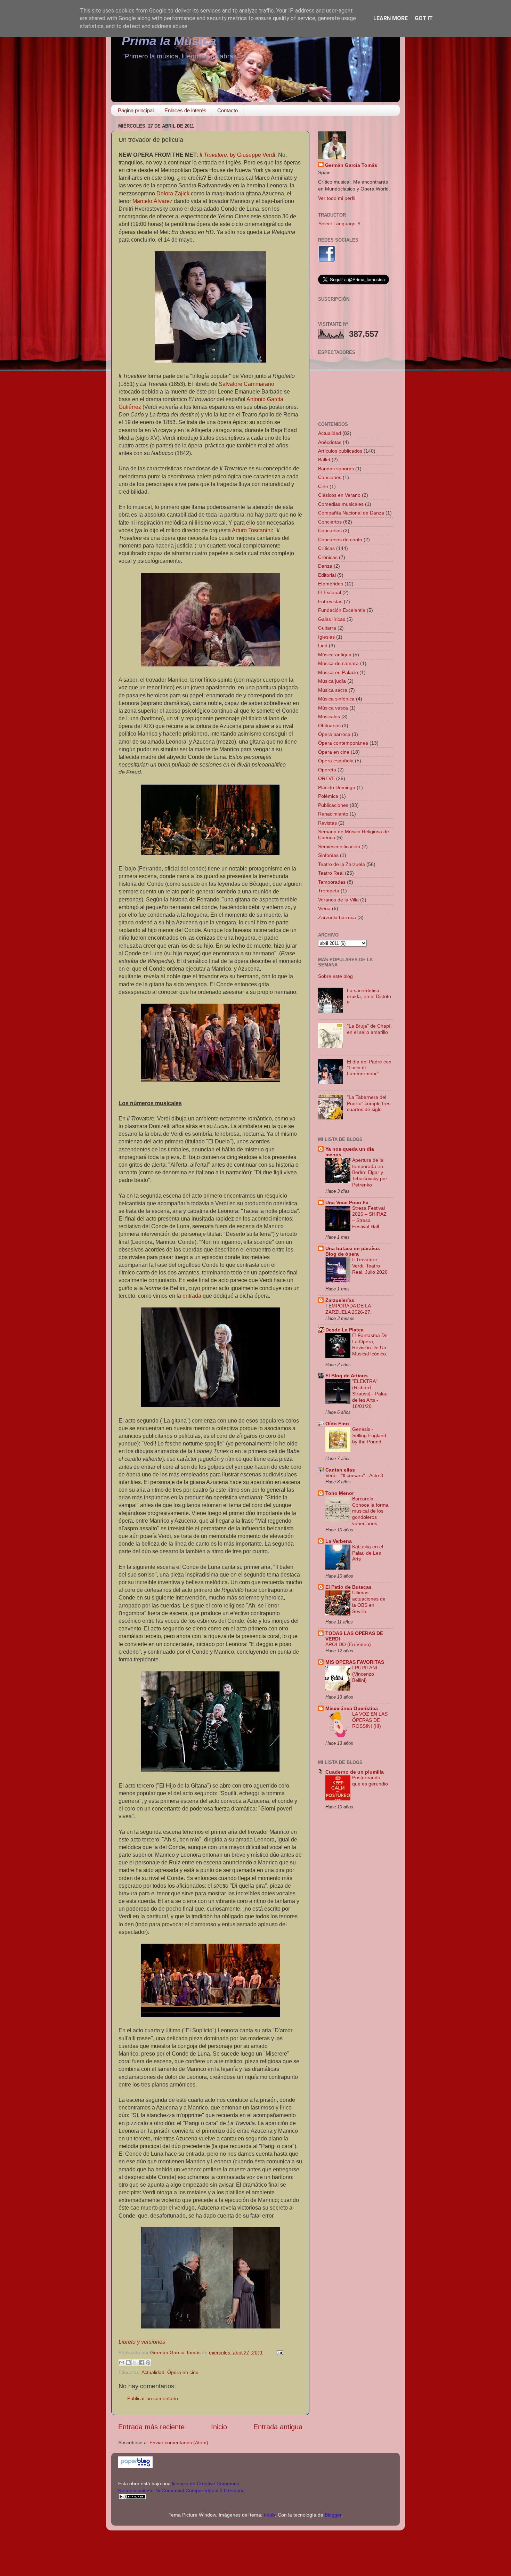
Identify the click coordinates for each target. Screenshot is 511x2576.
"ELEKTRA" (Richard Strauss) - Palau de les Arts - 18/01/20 (370, 1394)
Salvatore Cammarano (246, 384)
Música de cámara (338, 663)
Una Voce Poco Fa (347, 1202)
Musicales (329, 716)
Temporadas (332, 882)
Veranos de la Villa (338, 900)
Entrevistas (330, 601)
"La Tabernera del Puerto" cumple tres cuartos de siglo (369, 1103)
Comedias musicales (341, 504)
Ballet (324, 460)
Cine (323, 486)
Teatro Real (331, 873)
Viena (324, 908)
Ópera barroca (334, 734)
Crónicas (328, 557)
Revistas (327, 823)
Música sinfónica (336, 699)
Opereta (327, 770)
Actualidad (153, 2372)
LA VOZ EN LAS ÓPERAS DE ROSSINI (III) (370, 1720)
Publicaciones (333, 805)
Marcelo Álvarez (152, 201)
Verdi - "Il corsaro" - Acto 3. (355, 1476)
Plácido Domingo (337, 787)
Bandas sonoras (336, 469)
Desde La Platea (344, 1330)
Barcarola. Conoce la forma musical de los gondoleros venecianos (370, 1511)
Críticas (326, 548)
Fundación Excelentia (342, 610)
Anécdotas (330, 442)
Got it (424, 18)
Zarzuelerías (340, 1300)
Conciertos (330, 522)
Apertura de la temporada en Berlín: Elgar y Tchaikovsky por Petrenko (370, 1173)
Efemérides (331, 584)
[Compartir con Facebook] (141, 2363)
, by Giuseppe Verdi (237, 155)
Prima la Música (169, 41)
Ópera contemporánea (343, 743)
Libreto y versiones (142, 2342)
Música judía (332, 681)
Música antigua (335, 655)
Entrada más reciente (151, 2427)
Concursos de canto (340, 540)
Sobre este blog (335, 976)
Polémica (328, 796)
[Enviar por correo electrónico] (122, 2363)
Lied (323, 646)
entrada (192, 1296)
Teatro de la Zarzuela (342, 864)
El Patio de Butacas (348, 1587)
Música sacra (333, 690)
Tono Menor (340, 1493)
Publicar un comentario (153, 2398)
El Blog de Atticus (347, 1376)
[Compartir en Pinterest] (148, 2363)
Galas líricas (332, 619)
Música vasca (333, 708)
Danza (325, 566)
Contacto (228, 110)
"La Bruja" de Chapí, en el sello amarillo (369, 1029)
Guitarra (327, 628)
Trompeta (329, 891)
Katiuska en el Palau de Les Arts (368, 1553)
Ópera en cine (183, 2372)
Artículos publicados (340, 451)
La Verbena (339, 1541)
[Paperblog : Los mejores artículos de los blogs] (135, 2466)
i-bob (269, 2515)
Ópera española (336, 761)
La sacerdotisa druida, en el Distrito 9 (369, 997)
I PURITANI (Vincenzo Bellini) (365, 1674)
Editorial (327, 575)
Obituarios (329, 726)
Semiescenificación (339, 846)
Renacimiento (333, 814)
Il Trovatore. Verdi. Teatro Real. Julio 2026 (370, 1266)
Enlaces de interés (185, 110)
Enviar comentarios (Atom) (179, 2443)
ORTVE (326, 778)
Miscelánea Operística (352, 1708)
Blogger (333, 2515)
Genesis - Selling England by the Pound (369, 1436)
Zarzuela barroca (337, 917)
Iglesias (326, 637)
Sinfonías (328, 855)
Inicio (219, 2427)
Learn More (391, 18)
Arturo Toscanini (252, 530)
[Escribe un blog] (128, 2363)
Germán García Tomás (351, 165)
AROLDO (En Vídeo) (348, 1645)
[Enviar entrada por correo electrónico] (279, 2352)
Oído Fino (337, 1424)
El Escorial (330, 592)
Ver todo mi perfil (337, 198)
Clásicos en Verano (339, 495)
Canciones (330, 477)
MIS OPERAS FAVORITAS (355, 1662)
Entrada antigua (278, 2427)
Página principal (136, 110)
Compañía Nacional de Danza (351, 513)
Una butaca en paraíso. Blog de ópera (353, 1251)
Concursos (330, 530)
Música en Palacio (338, 672)
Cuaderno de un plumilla (355, 1772)
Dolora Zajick (173, 193)
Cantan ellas (340, 1470)
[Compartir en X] (135, 2363)
